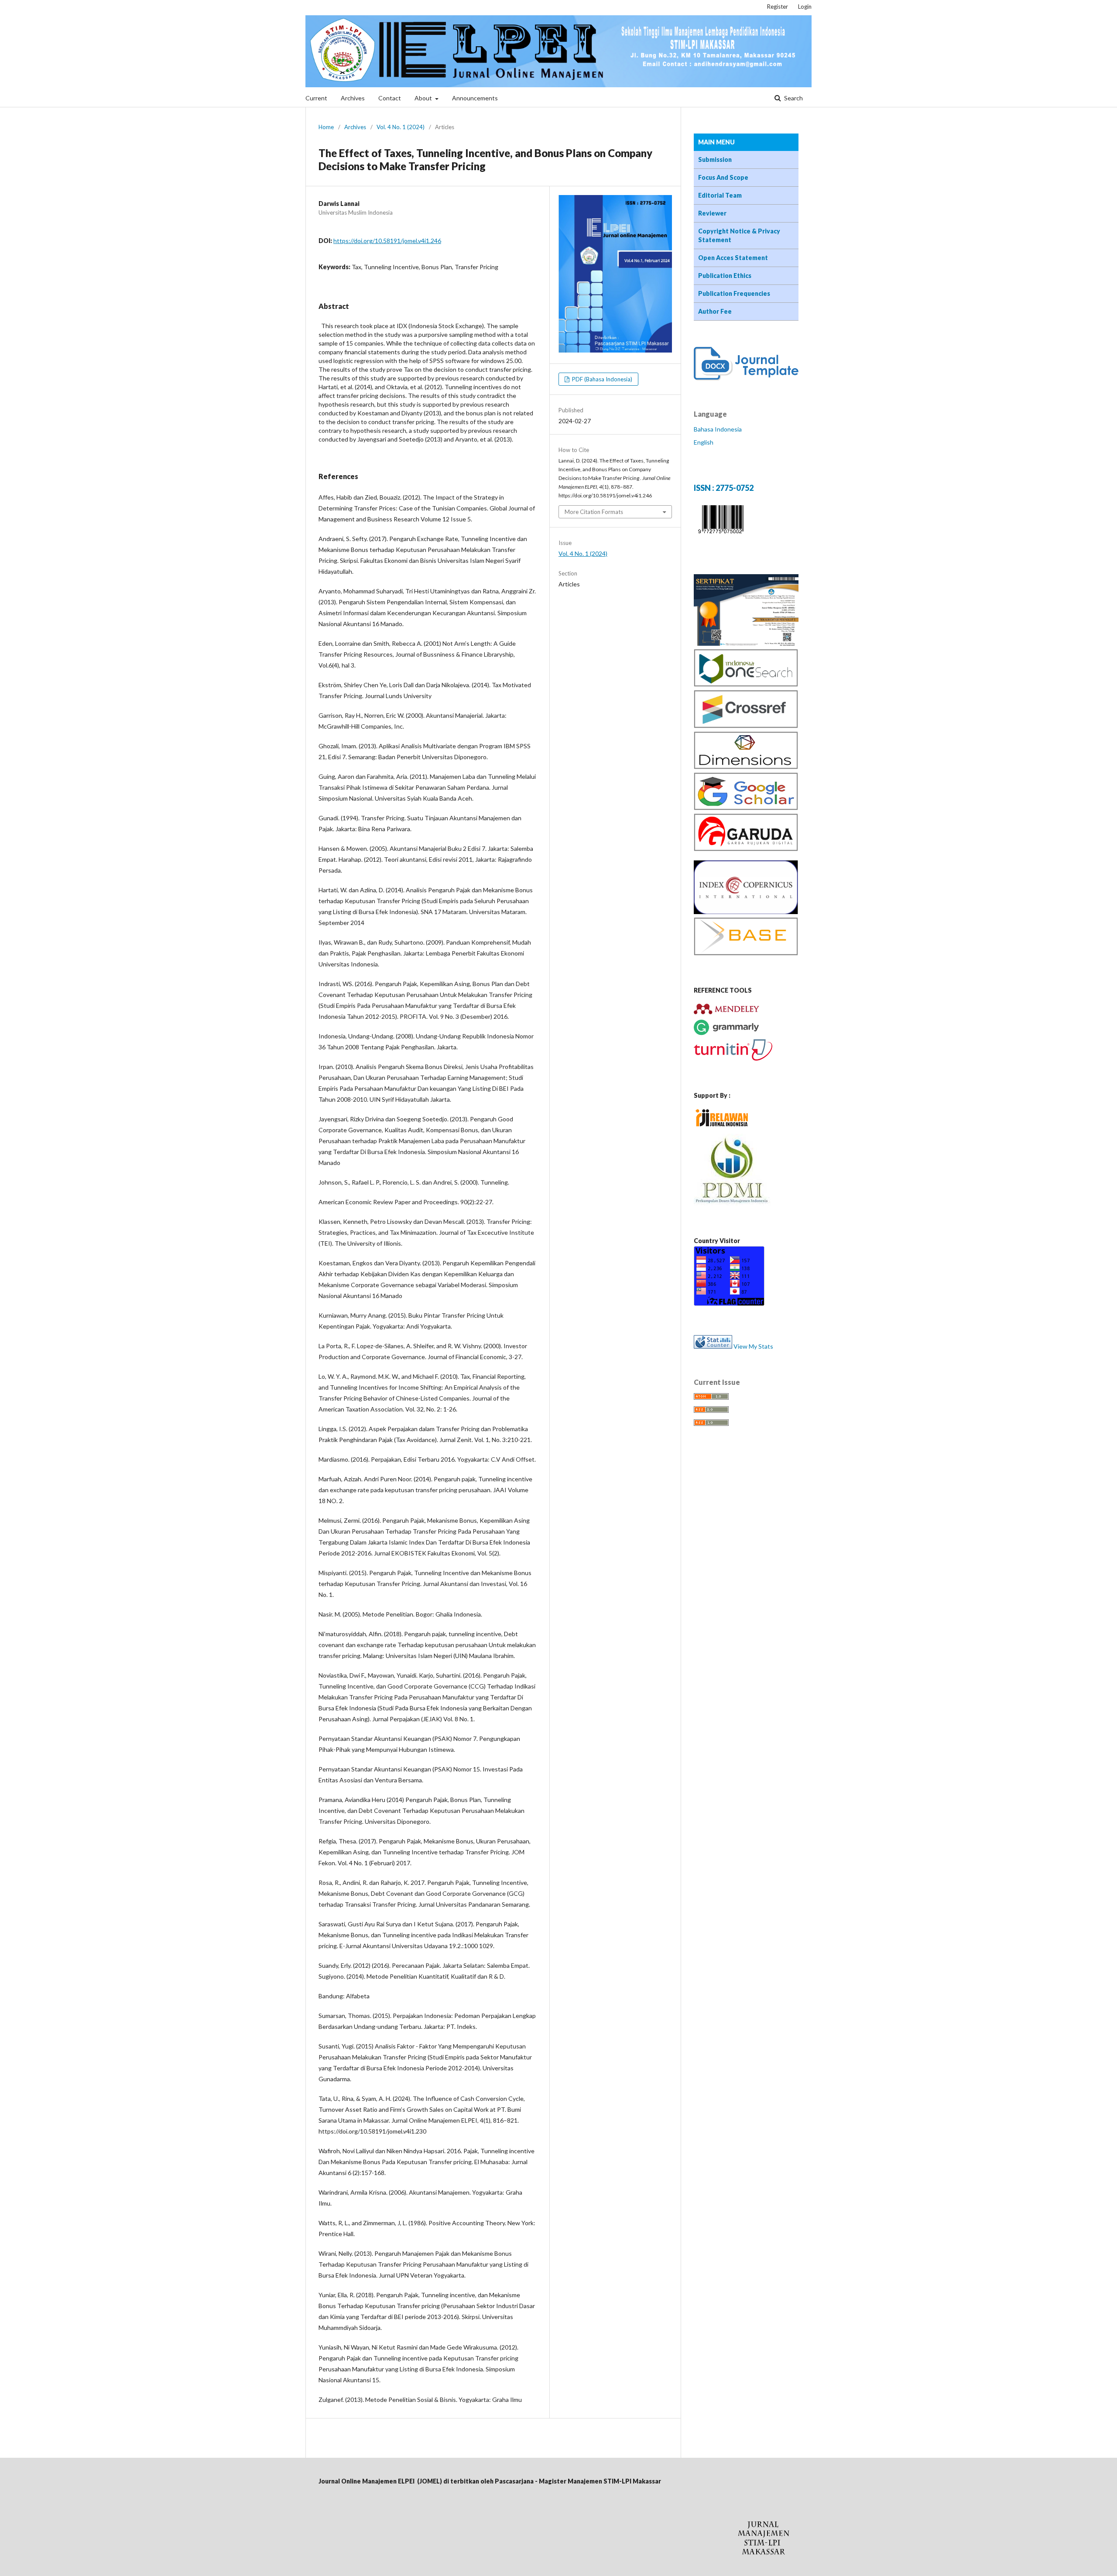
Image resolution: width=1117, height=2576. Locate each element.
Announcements (475, 98)
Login (805, 7)
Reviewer (712, 213)
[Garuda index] (746, 849)
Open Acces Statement (733, 258)
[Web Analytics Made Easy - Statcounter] (713, 1346)
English (704, 442)
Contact (390, 98)
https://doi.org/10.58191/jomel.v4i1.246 (387, 241)
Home (326, 127)
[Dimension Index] (746, 767)
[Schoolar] (746, 808)
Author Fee (715, 311)
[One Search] (746, 684)
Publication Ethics (725, 276)
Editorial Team (720, 195)
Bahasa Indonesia (718, 429)
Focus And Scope (723, 177)
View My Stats (753, 1346)
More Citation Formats (594, 512)
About (424, 98)
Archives (353, 98)
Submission (715, 159)
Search (793, 98)
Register (778, 7)
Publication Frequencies (734, 293)
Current (316, 98)
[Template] (746, 378)
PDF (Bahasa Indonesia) (601, 379)
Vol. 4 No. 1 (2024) (401, 127)
